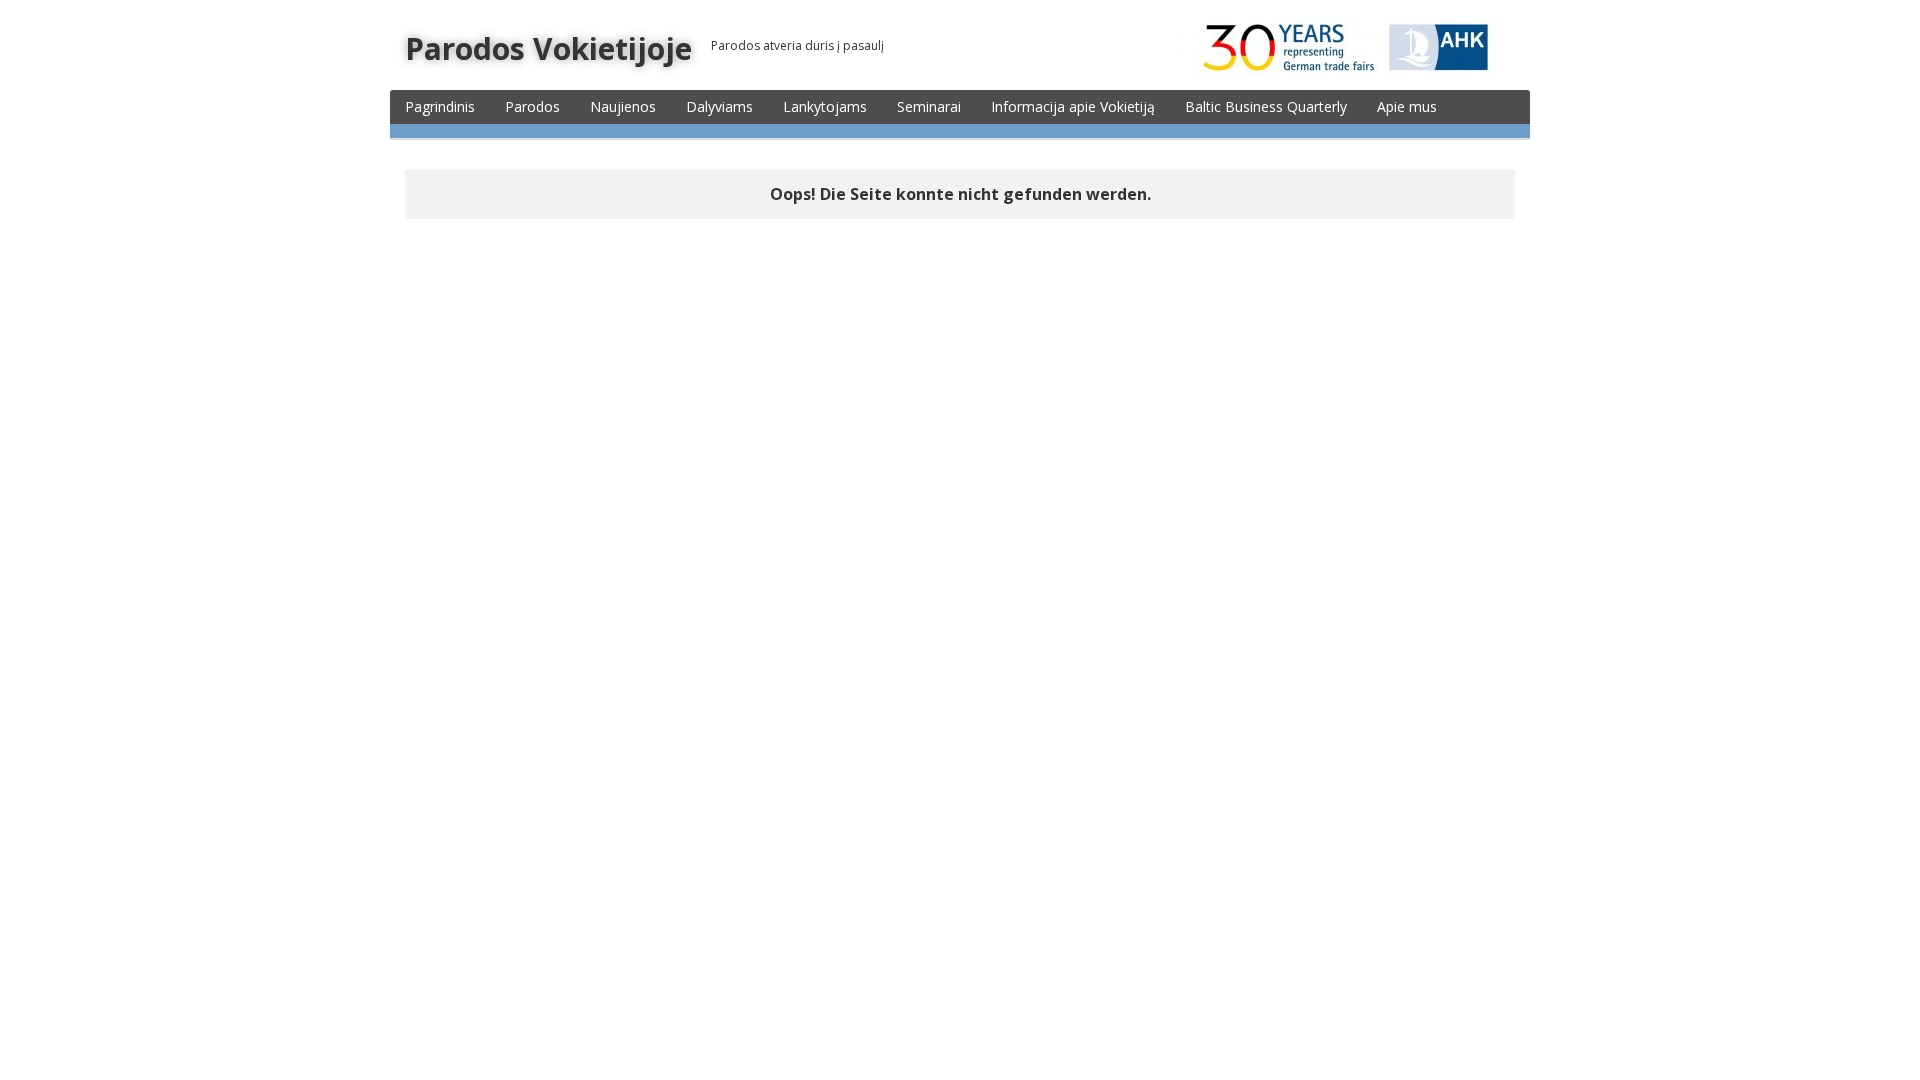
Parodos (532, 106)
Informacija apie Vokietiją (1073, 106)
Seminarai (929, 106)
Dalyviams (719, 106)
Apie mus (1407, 106)
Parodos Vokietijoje (548, 48)
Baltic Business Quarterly (1266, 106)
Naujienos (623, 106)
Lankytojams (825, 106)
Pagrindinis (440, 106)
